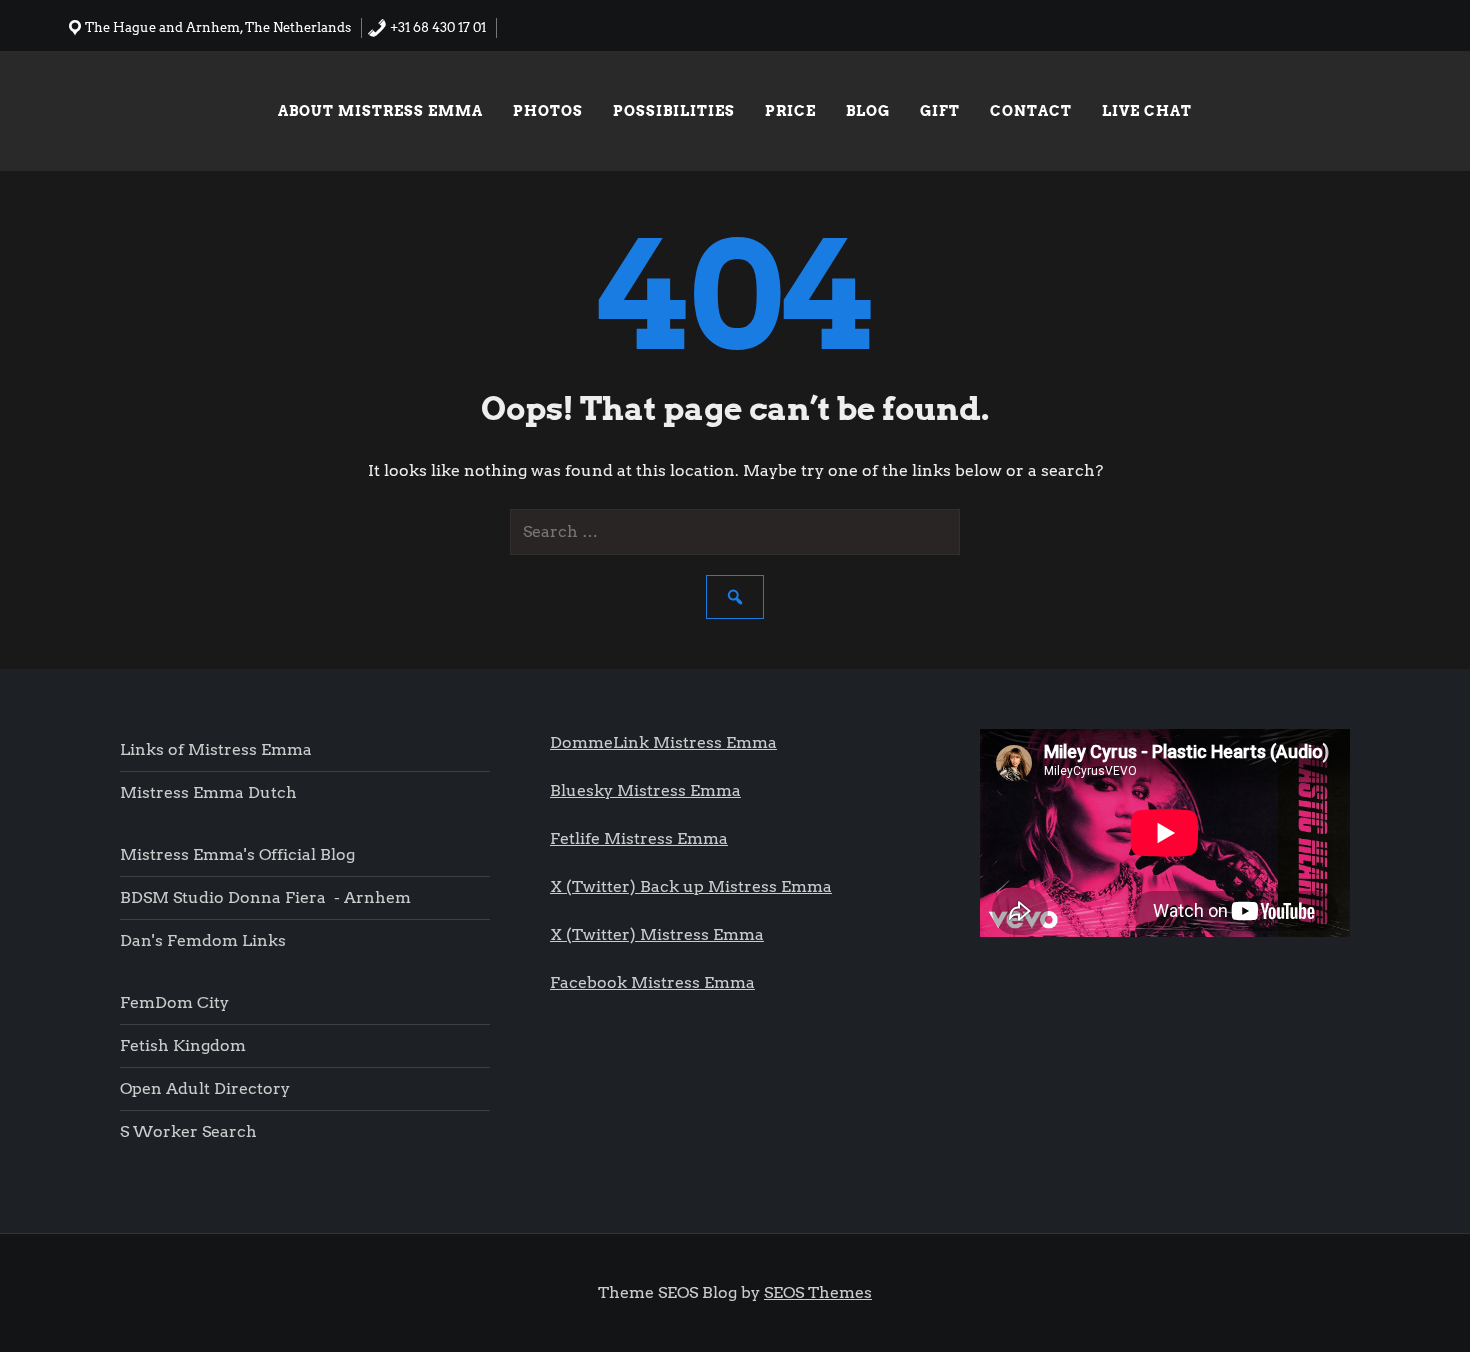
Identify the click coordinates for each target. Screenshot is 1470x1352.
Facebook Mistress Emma (652, 982)
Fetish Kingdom (185, 1045)
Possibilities (674, 111)
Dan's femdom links (203, 940)
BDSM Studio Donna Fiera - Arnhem (265, 897)
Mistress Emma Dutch (208, 792)
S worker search (188, 1131)
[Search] (735, 597)
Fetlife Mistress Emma (639, 838)
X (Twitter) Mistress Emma (657, 934)
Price (790, 111)
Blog (868, 111)
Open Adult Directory (205, 1088)
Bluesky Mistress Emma (645, 790)
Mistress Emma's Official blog (237, 854)
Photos (548, 111)
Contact (1031, 111)
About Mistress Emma (380, 111)
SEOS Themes (818, 1292)
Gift (940, 111)
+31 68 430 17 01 (436, 27)
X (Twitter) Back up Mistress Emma (691, 886)
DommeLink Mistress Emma (663, 742)
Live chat (1147, 111)
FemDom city (174, 1002)
